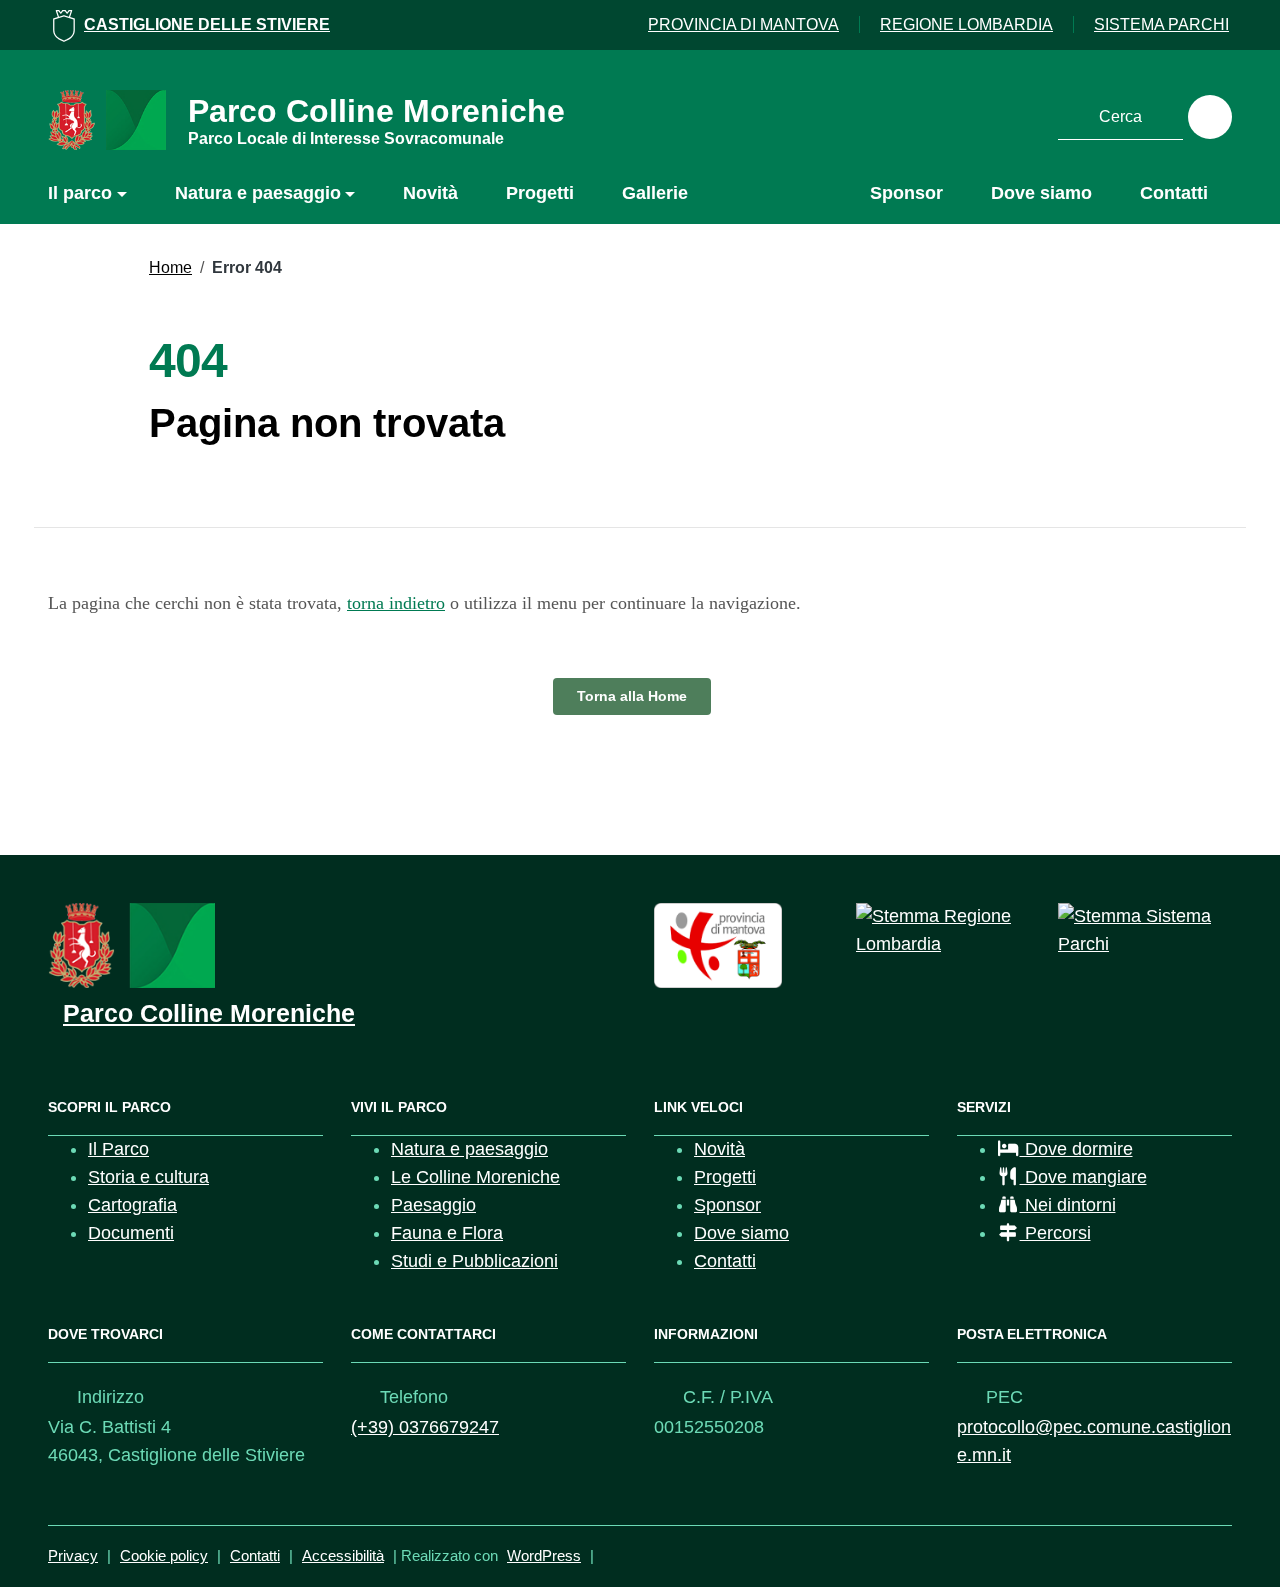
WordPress (544, 1555)
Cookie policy (164, 1555)
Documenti (131, 1233)
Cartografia (132, 1205)
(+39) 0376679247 (425, 1427)
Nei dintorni (1068, 1205)
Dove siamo (1041, 193)
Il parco (80, 193)
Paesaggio (433, 1205)
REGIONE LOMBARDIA (966, 24)
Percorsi (1055, 1233)
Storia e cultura (148, 1177)
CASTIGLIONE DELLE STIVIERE (207, 24)
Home (170, 267)
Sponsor (906, 193)
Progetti (540, 193)
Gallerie (655, 193)
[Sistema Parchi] (1145, 930)
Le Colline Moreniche (475, 1177)
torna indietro (396, 603)
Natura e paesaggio (258, 193)
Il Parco (118, 1149)
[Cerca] (1210, 117)
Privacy (73, 1555)
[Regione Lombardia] (943, 930)
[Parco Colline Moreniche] (131, 944)
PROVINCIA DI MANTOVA (743, 24)
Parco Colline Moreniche (376, 118)
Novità (430, 193)
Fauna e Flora (447, 1233)
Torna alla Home (632, 696)
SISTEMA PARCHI (1161, 24)
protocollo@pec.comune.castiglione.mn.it (1094, 1441)
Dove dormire (1076, 1149)
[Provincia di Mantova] (718, 944)
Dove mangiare (1083, 1177)
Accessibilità (343, 1555)
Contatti (1174, 193)
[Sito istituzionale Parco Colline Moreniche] (107, 119)
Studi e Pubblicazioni (474, 1261)
